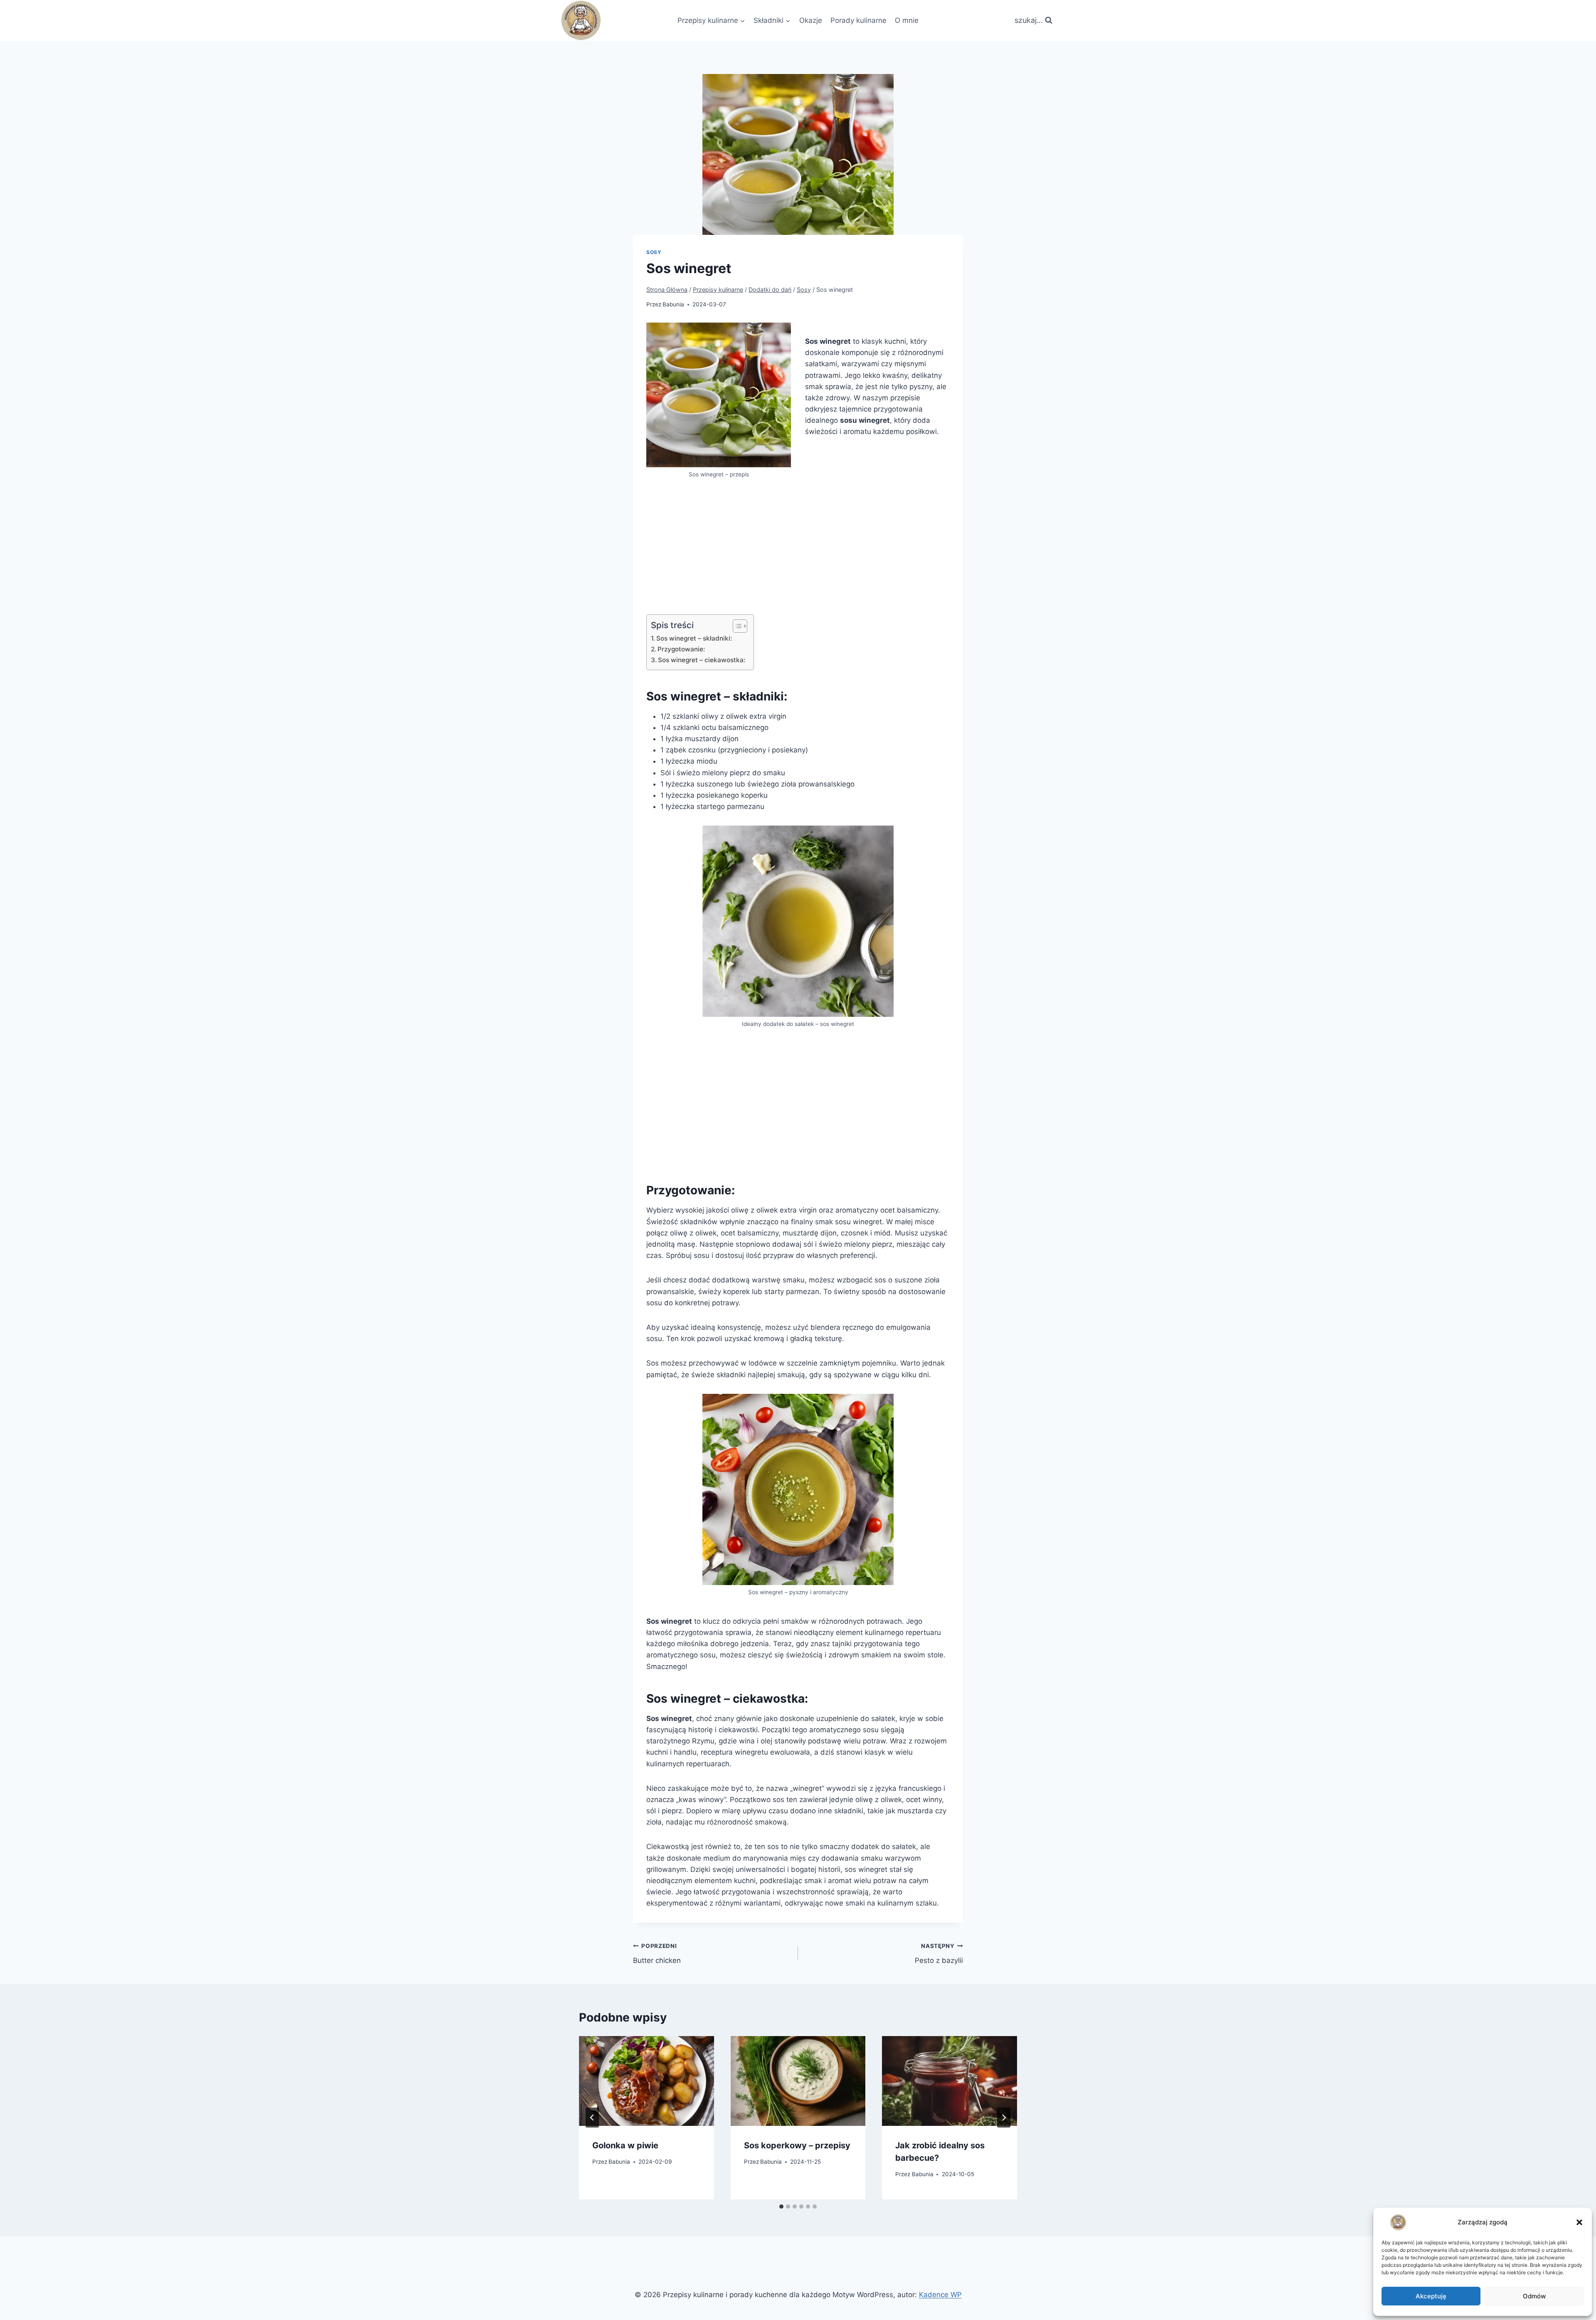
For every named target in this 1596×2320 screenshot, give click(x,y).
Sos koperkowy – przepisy (797, 2145)
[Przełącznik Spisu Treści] (736, 626)
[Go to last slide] (592, 2118)
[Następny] (1004, 2118)
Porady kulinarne (858, 20)
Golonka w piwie (625, 2145)
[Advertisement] (798, 556)
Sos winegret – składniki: (694, 638)
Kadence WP (940, 2295)
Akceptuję (1431, 2296)
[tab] (781, 2207)
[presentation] (647, 2081)
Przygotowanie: (681, 649)
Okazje (811, 20)
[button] (1579, 2222)
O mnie (907, 20)
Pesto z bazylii (939, 1954)
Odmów (1534, 2296)
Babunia (673, 304)
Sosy (654, 252)
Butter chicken (657, 1954)
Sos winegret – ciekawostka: (702, 660)
